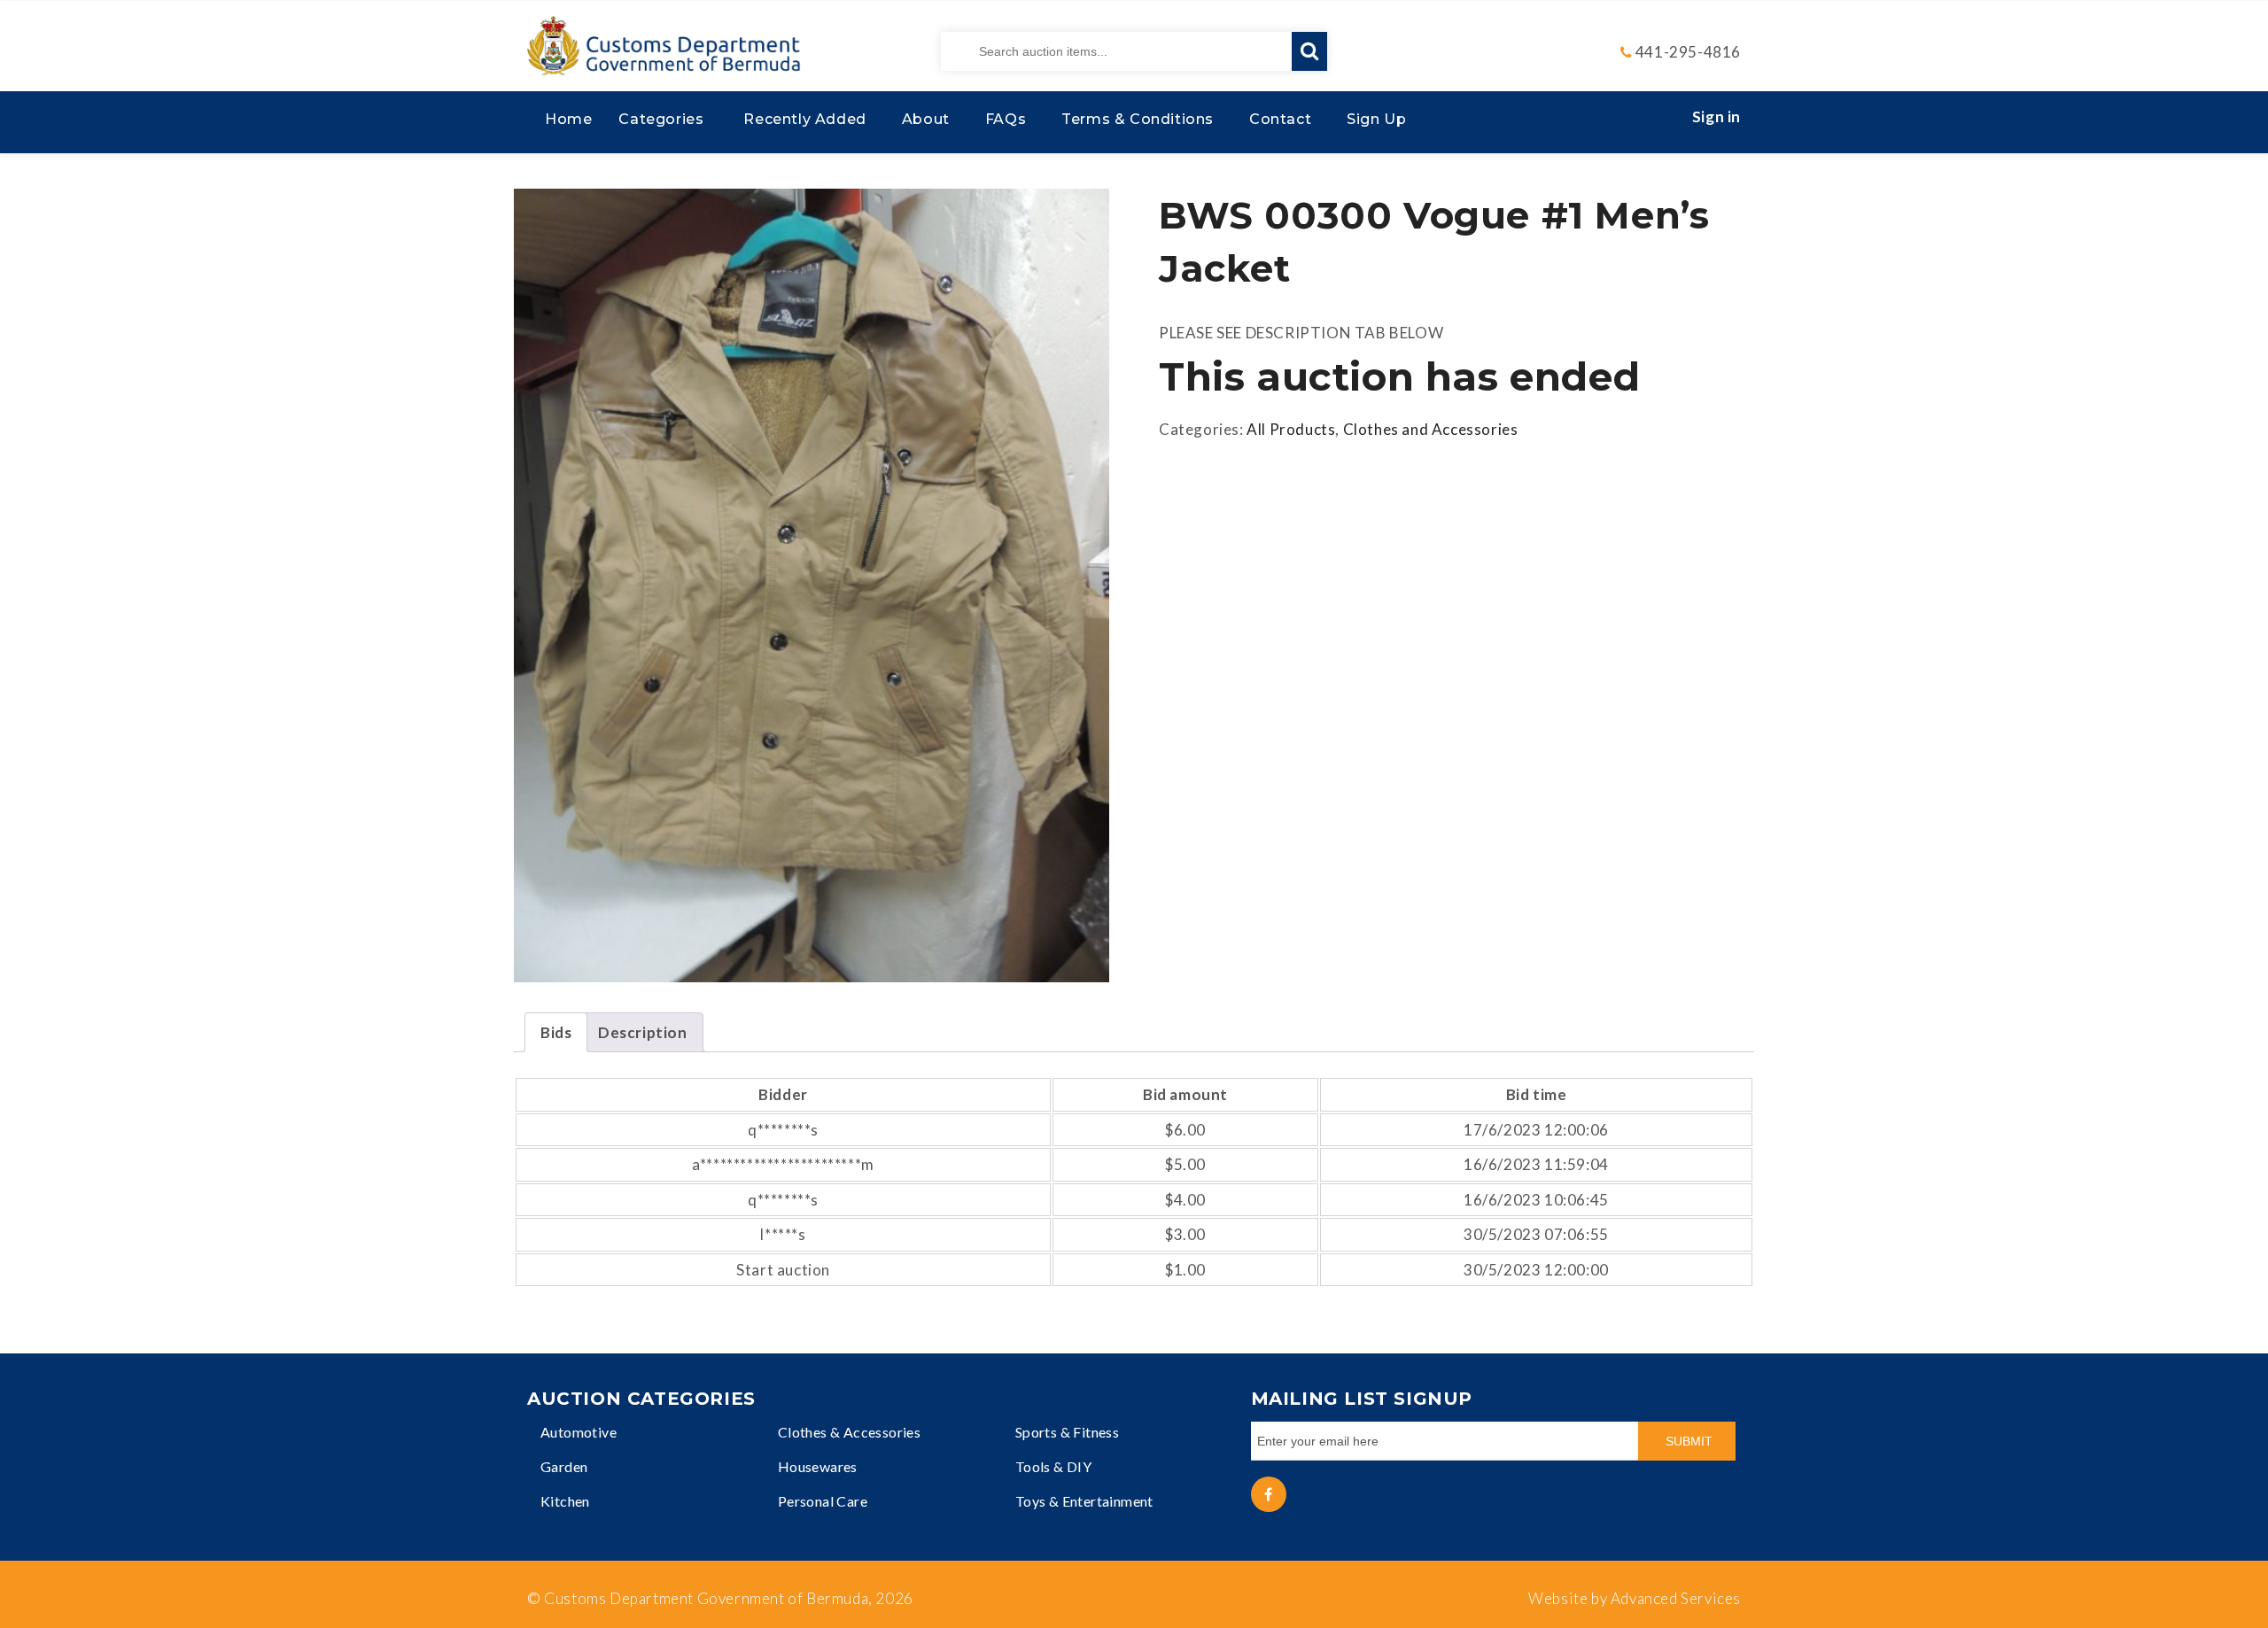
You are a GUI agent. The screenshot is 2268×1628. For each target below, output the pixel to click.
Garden (564, 1466)
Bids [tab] (556, 1032)
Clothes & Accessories (849, 1432)
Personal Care (823, 1501)
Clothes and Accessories (1431, 429)
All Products (1291, 429)
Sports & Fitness (1067, 1432)
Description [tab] (643, 1032)
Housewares (818, 1466)
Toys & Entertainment (1084, 1501)
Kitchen (565, 1501)
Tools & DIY (1053, 1466)
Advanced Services (1676, 1598)
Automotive (579, 1432)
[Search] (1309, 51)
